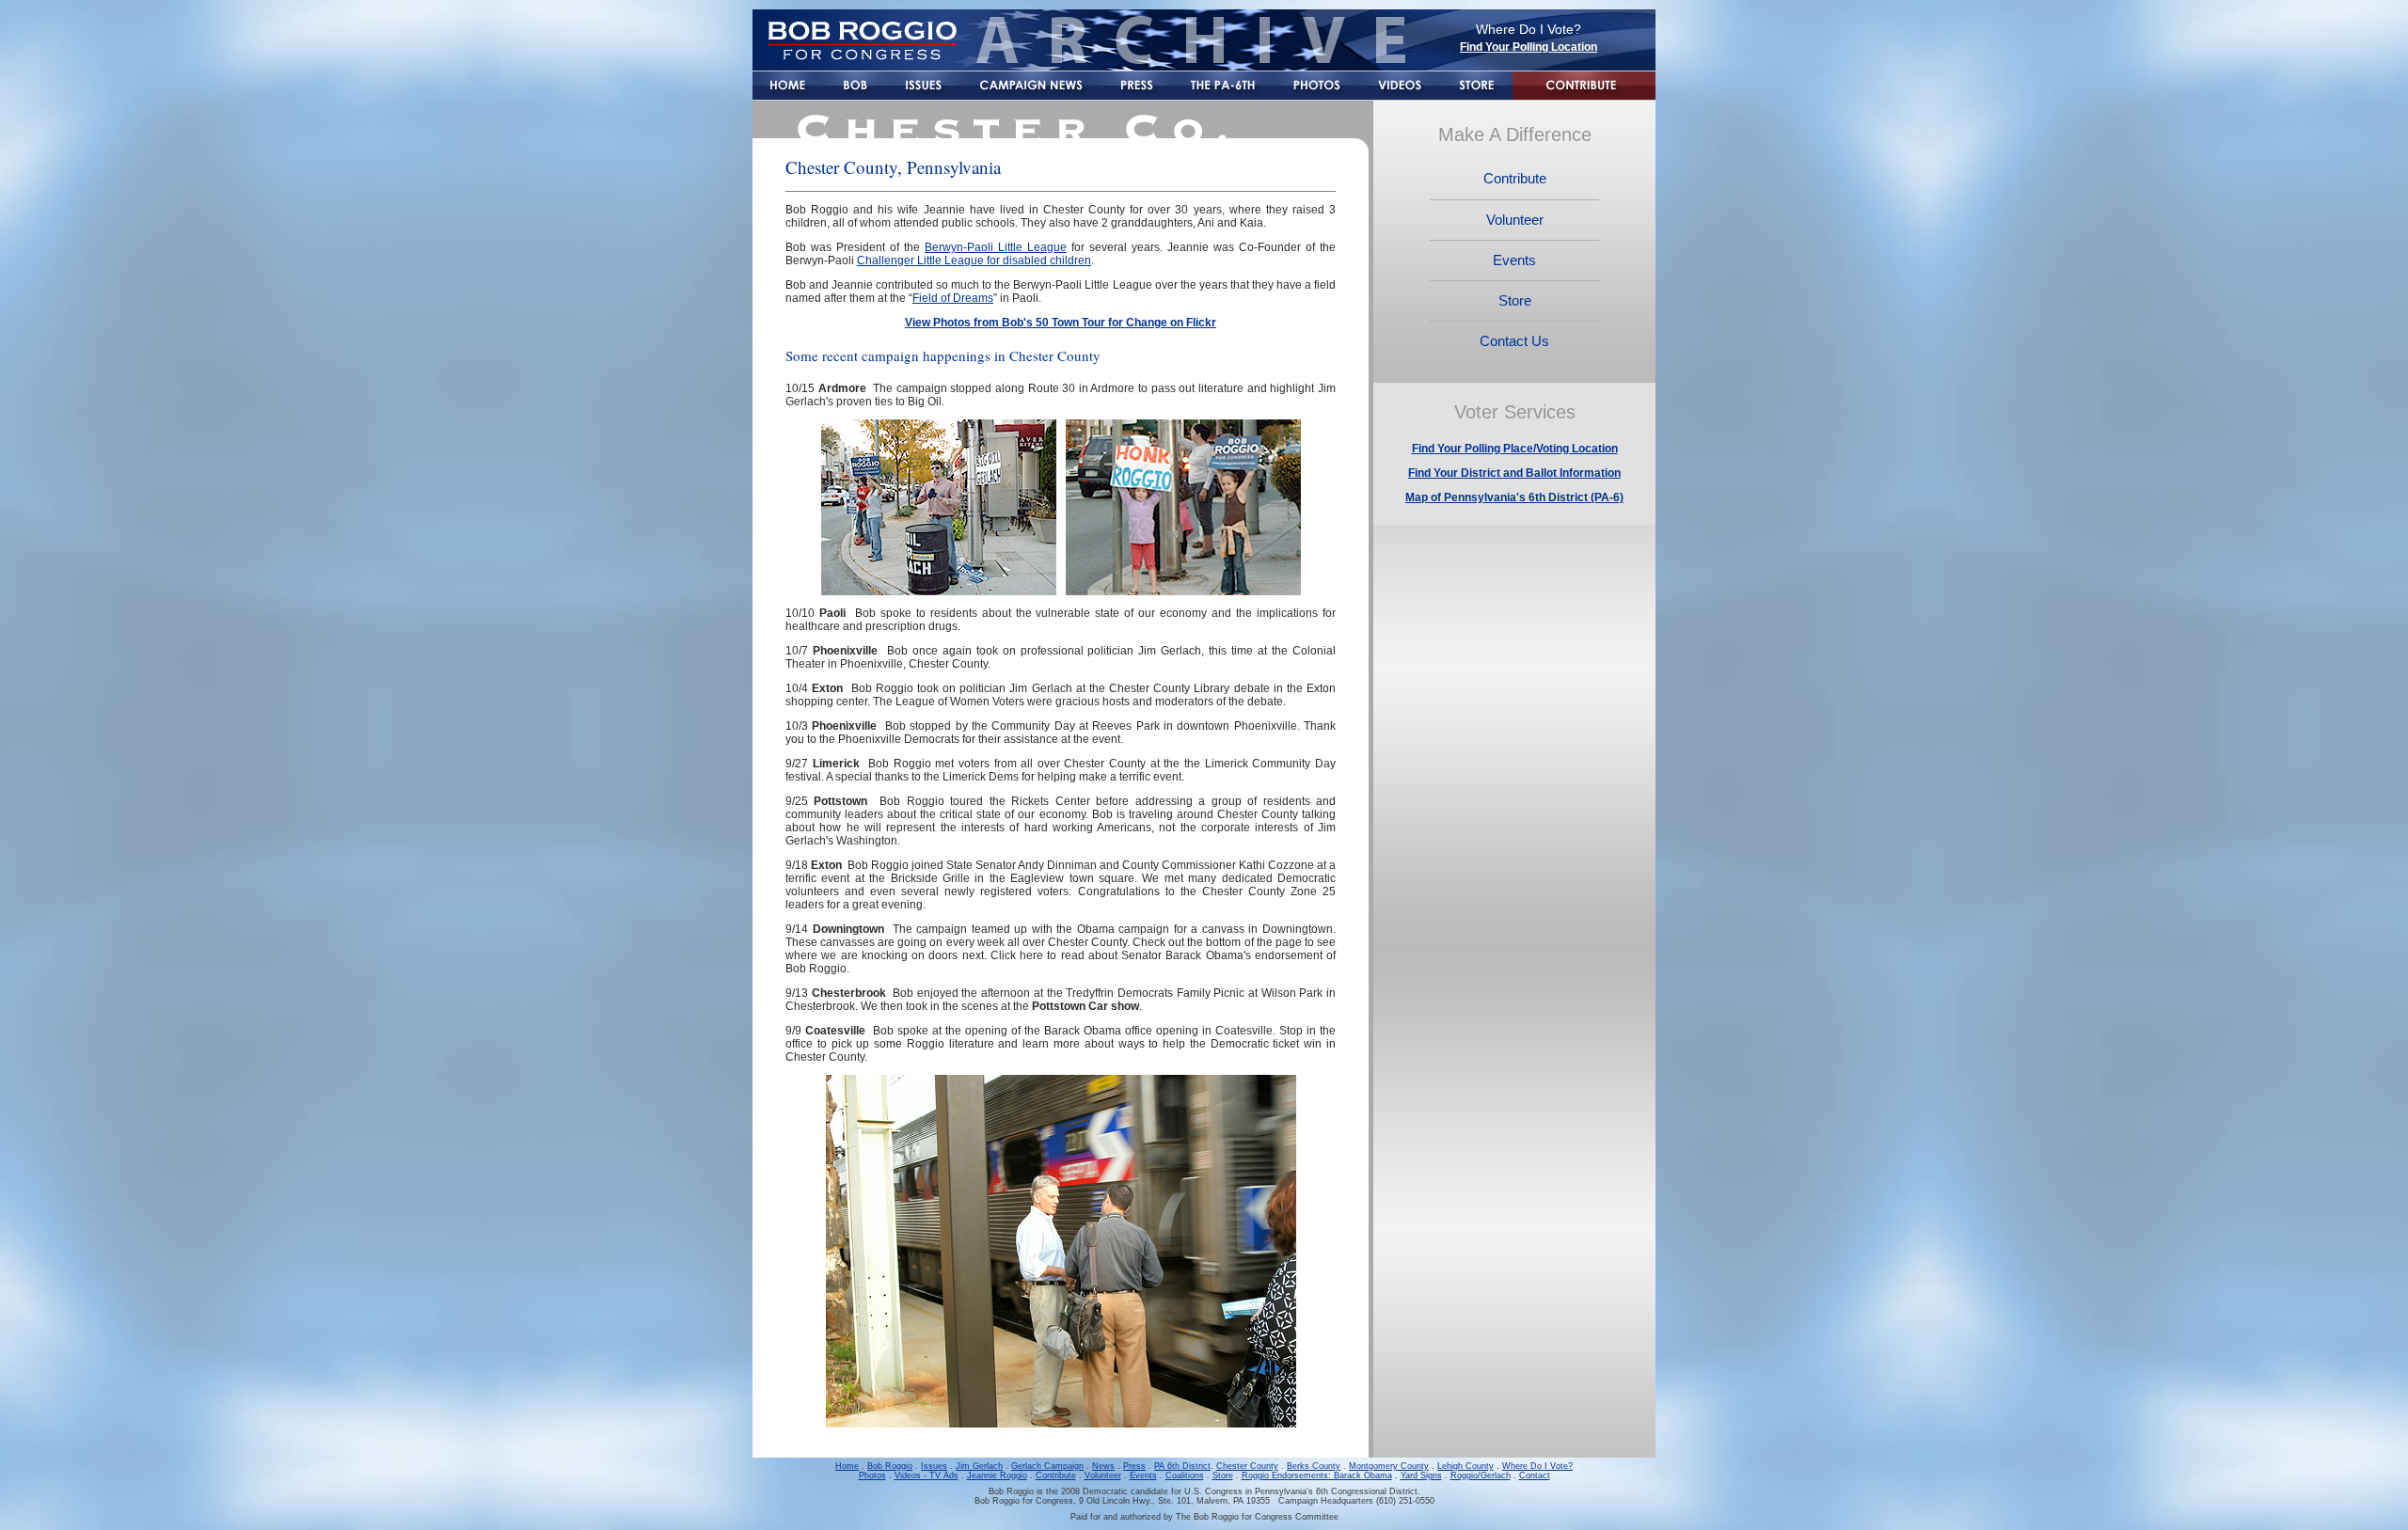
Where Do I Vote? (1537, 1466)
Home (847, 1466)
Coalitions (1185, 1475)
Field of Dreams (953, 298)
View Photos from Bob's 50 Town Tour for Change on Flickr (1061, 323)
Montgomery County (1389, 1466)
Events (1143, 1475)
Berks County (1314, 1466)
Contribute (1056, 1475)
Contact (1535, 1475)
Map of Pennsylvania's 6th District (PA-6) (1514, 497)
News (1103, 1466)
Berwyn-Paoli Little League (996, 247)
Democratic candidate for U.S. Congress (1163, 1491)
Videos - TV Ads (927, 1475)
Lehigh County (1465, 1466)
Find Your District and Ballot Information (1514, 473)
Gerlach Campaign (1047, 1466)
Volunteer (1103, 1475)
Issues (934, 1466)
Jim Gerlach (979, 1466)
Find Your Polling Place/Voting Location (1515, 449)
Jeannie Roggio (997, 1475)
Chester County (1247, 1466)
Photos (872, 1475)
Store (1223, 1475)
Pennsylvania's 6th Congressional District (1336, 1491)
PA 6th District (1182, 1466)
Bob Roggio (890, 1466)
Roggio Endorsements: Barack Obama (1317, 1475)
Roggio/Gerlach (1481, 1475)
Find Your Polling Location (1529, 47)
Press (1134, 1466)
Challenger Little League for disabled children (974, 260)
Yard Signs (1421, 1475)
